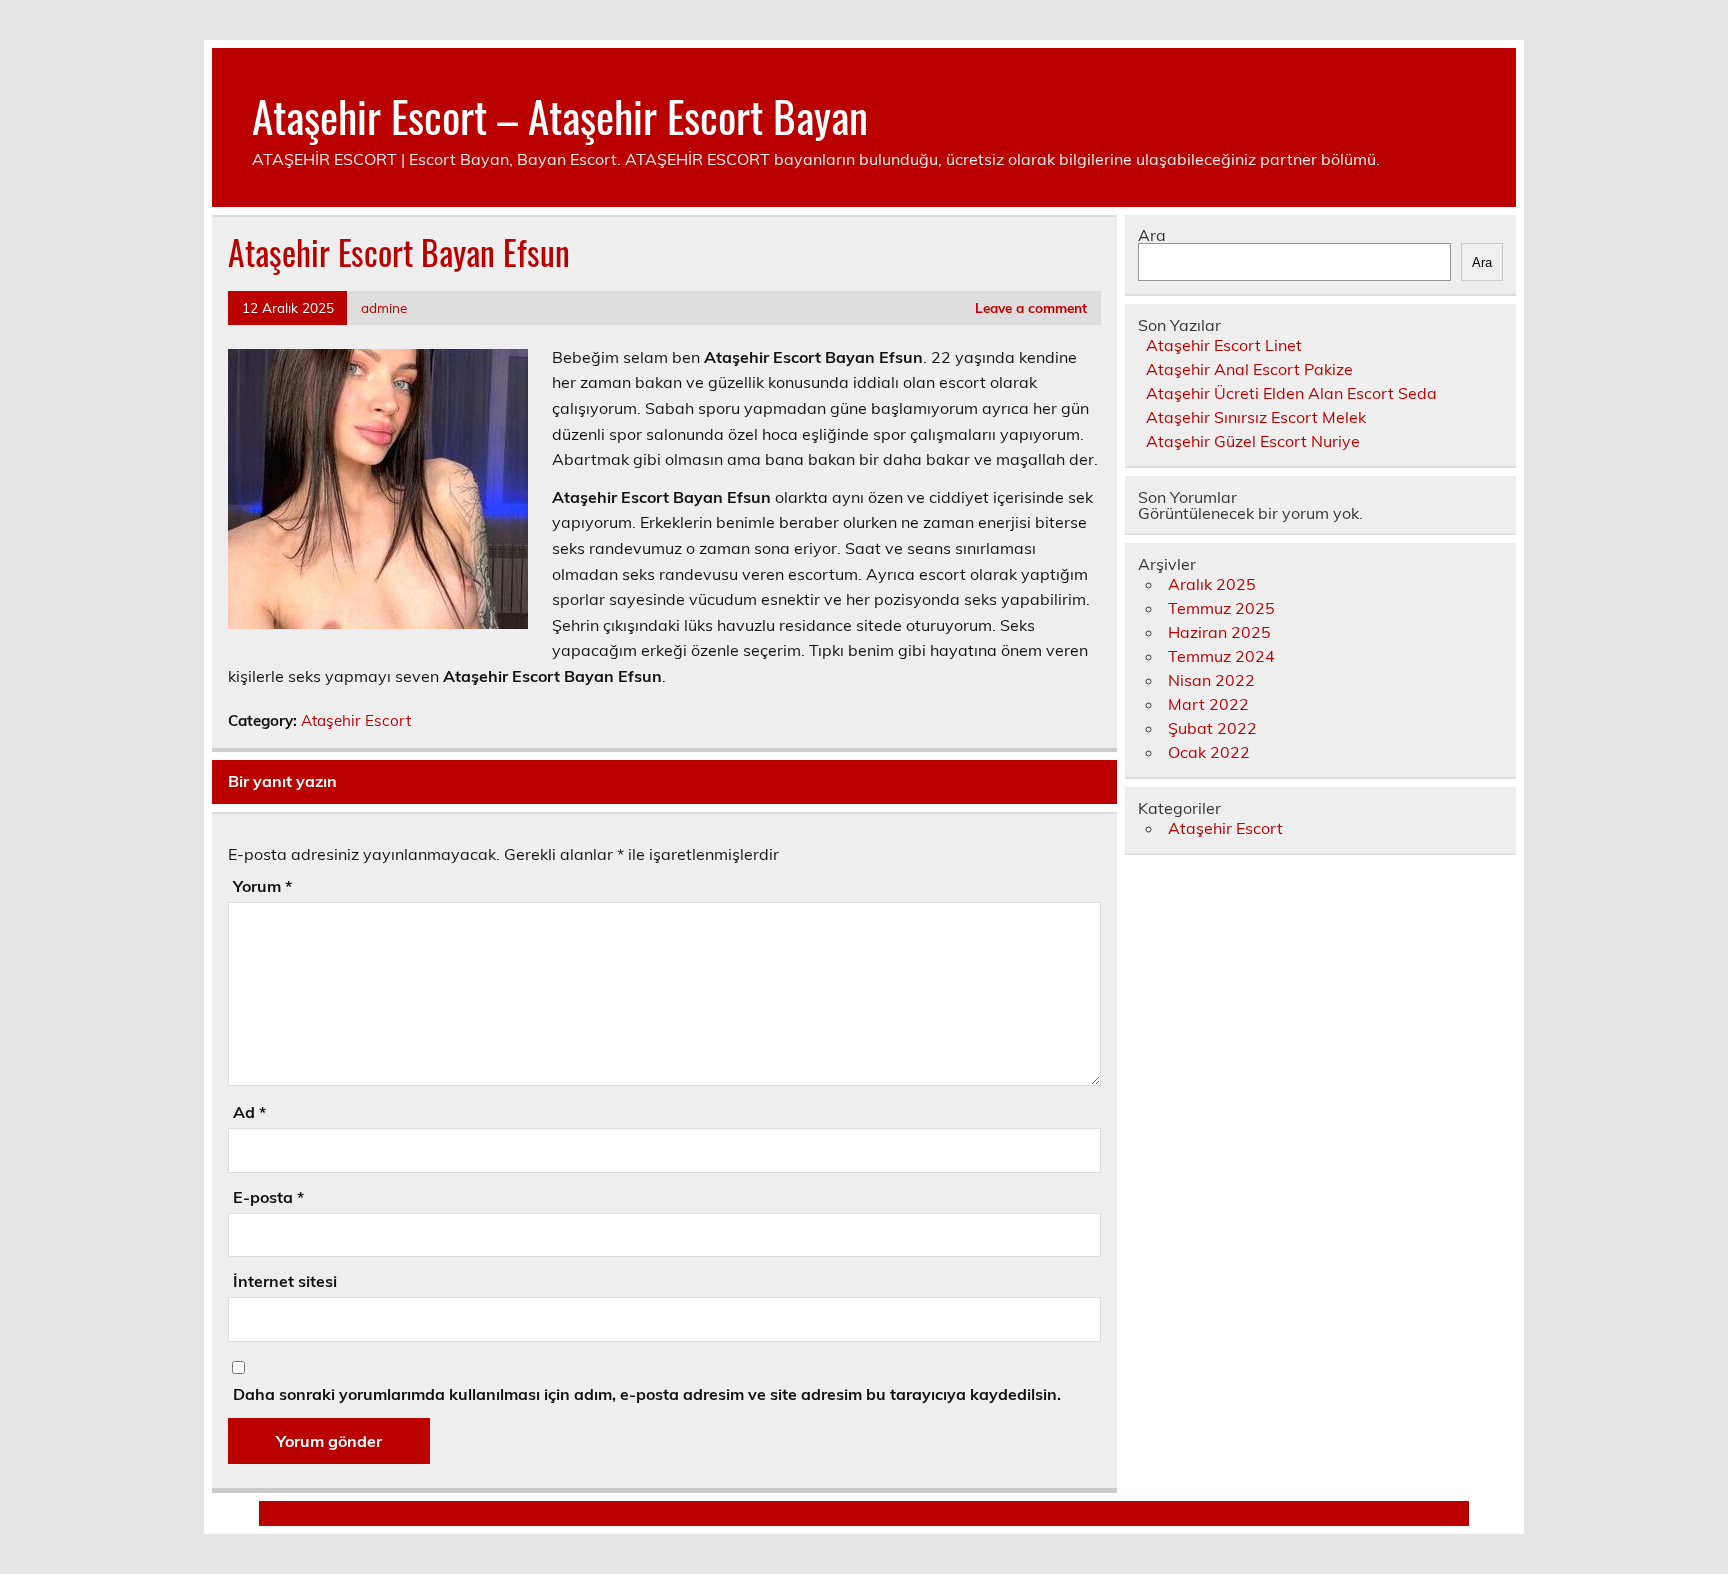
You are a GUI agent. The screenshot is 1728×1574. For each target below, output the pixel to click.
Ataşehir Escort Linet (1224, 345)
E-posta (268, 1197)
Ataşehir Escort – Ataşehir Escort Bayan (560, 115)
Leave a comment (1031, 307)
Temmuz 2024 (1221, 656)
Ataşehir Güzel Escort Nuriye (1253, 441)
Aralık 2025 (1212, 584)
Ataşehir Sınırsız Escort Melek (1256, 417)
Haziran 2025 (1219, 632)
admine (384, 307)
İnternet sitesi (285, 1281)
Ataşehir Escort (356, 720)
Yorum (262, 886)
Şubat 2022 (1212, 728)
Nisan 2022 (1211, 680)
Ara (1152, 235)
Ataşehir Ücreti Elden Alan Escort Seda (1291, 393)
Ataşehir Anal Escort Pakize (1249, 369)
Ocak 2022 (1209, 752)
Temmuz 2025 (1221, 608)
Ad (249, 1112)
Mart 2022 (1208, 704)
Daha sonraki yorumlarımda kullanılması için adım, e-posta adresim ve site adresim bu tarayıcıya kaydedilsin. (647, 1394)
